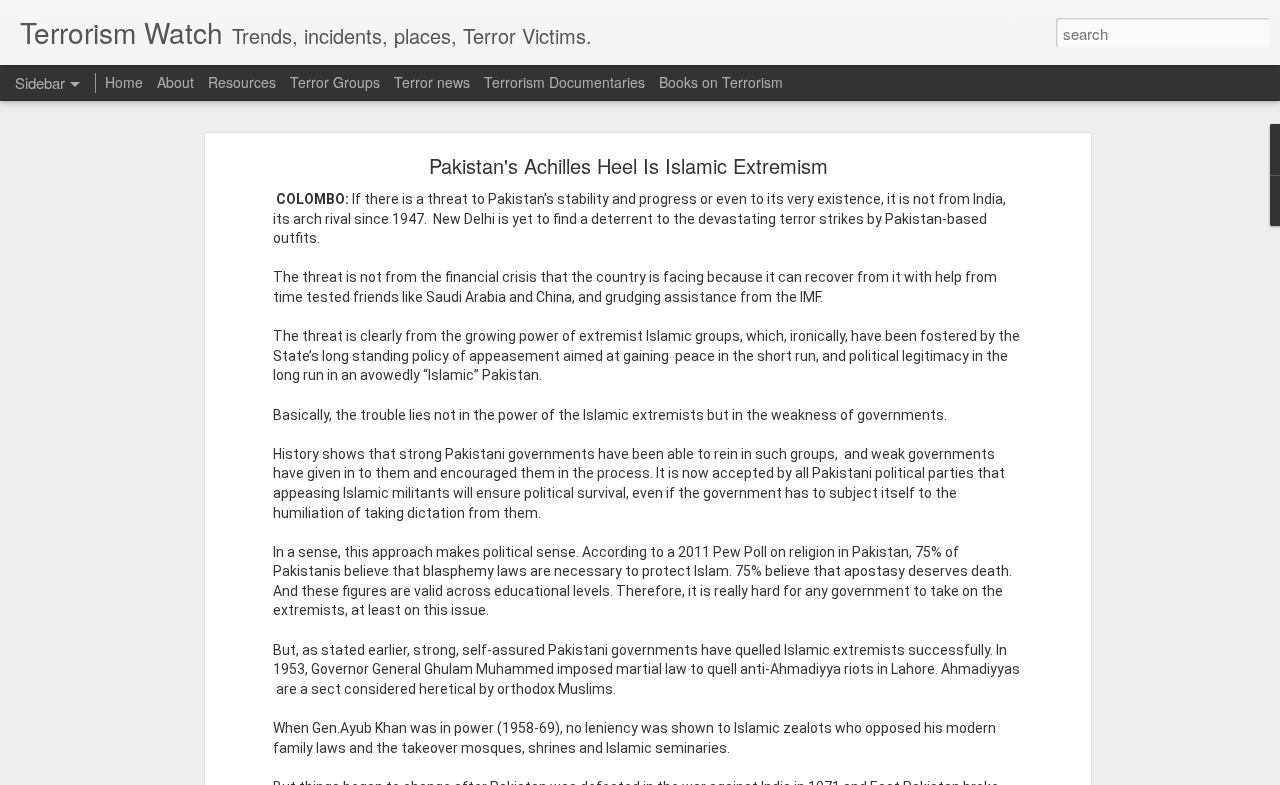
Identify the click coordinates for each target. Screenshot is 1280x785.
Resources (242, 82)
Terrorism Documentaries (564, 82)
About (175, 82)
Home (124, 82)
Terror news (432, 82)
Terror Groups (335, 82)
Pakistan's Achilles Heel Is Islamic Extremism (628, 165)
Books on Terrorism (721, 82)
